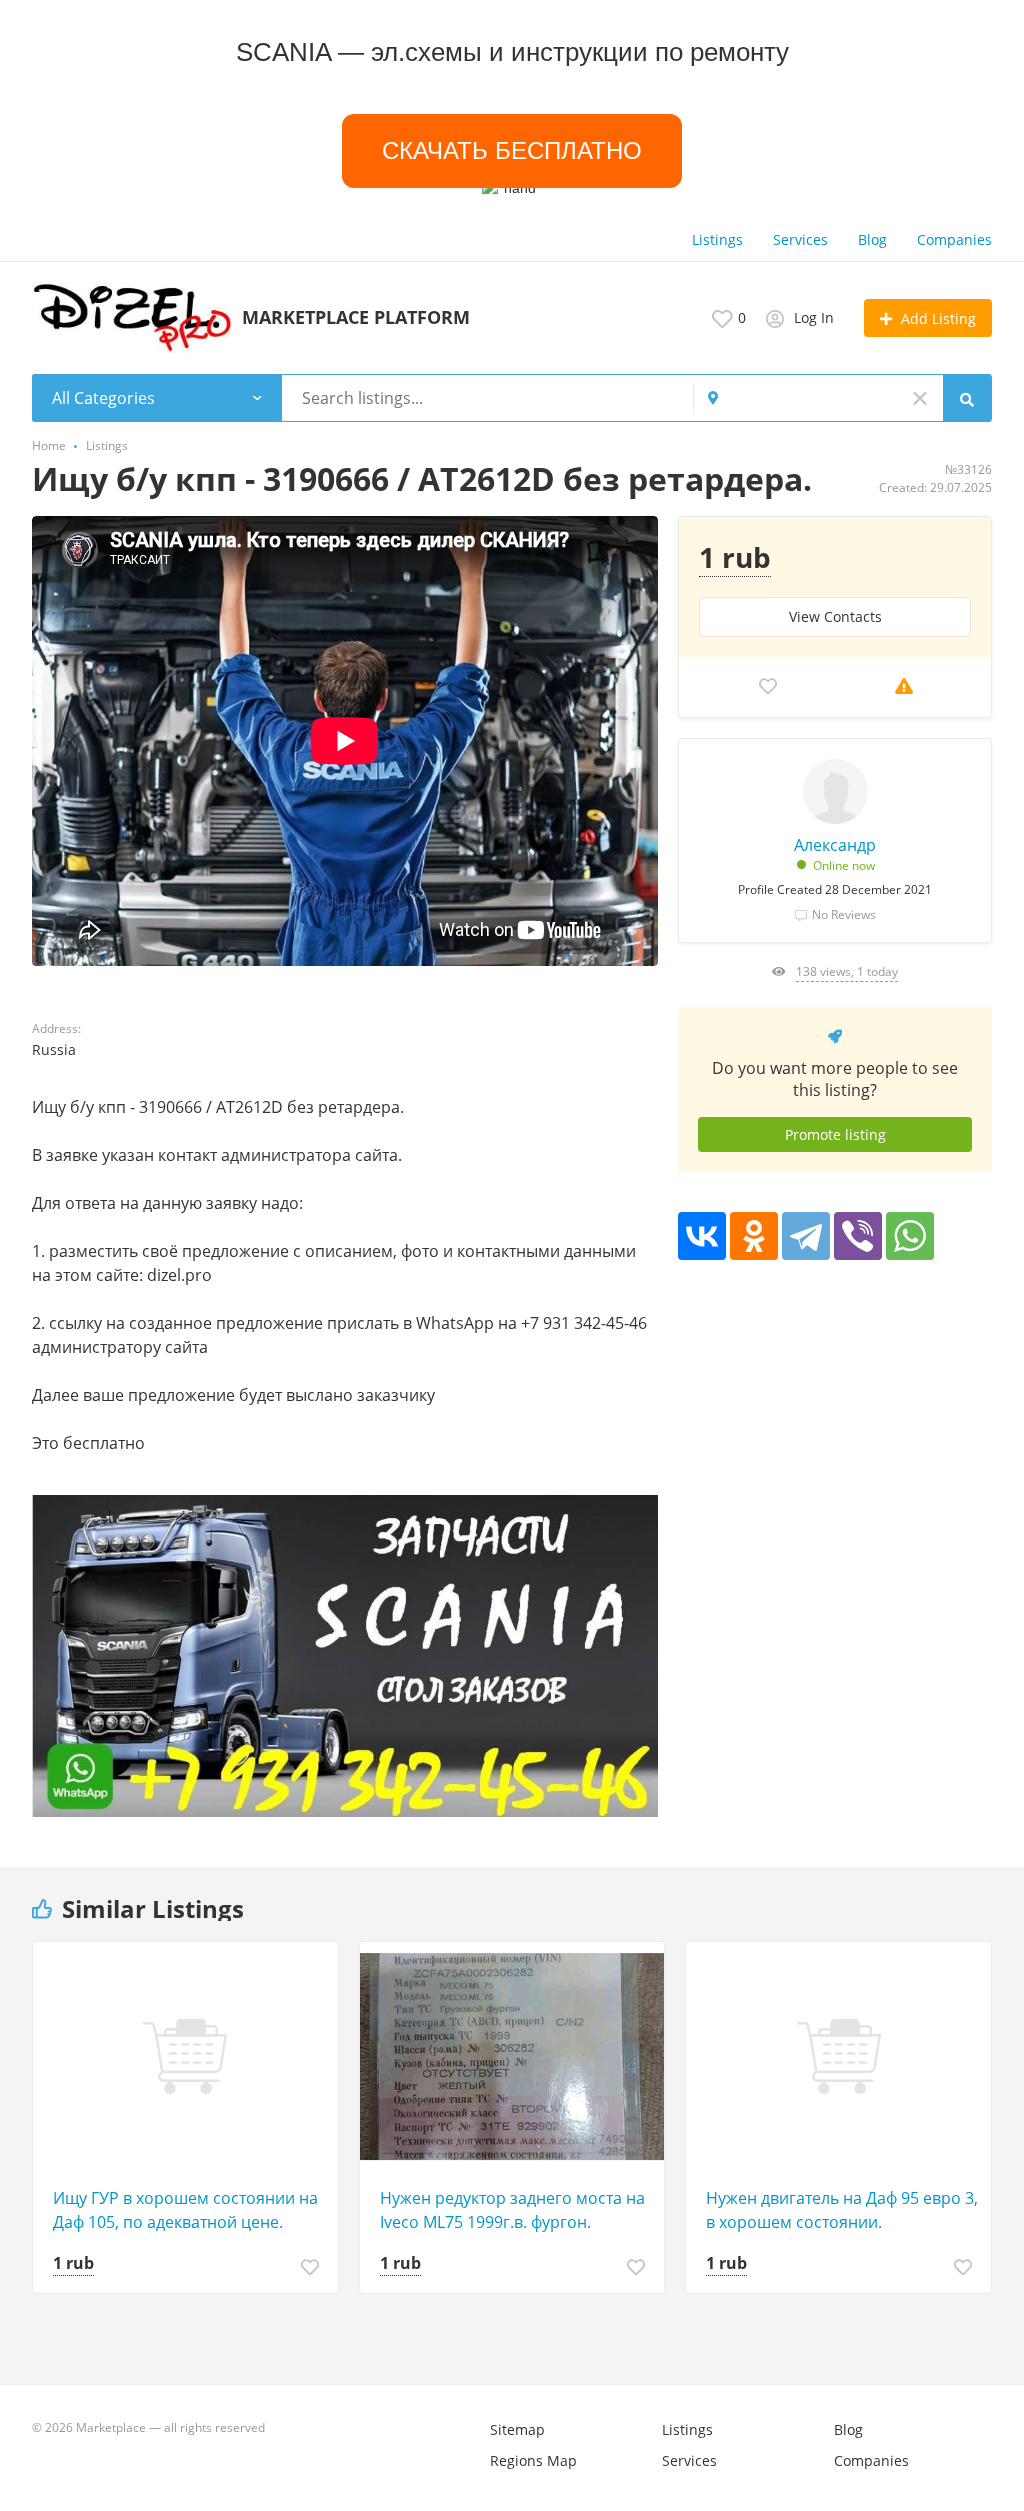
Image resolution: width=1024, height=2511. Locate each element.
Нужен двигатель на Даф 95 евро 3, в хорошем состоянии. (842, 2210)
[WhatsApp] (910, 1236)
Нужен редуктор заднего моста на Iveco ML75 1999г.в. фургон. (512, 2210)
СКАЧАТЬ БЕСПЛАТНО (512, 150)
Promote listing (835, 1134)
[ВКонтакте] (702, 1236)
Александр (835, 845)
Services (800, 239)
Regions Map (533, 2460)
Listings (717, 239)
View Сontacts (835, 616)
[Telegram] (806, 1236)
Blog (872, 239)
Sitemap (517, 2429)
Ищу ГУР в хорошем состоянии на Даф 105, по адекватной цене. (185, 2210)
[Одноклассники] (754, 1236)
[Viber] (858, 1236)
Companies (954, 239)
